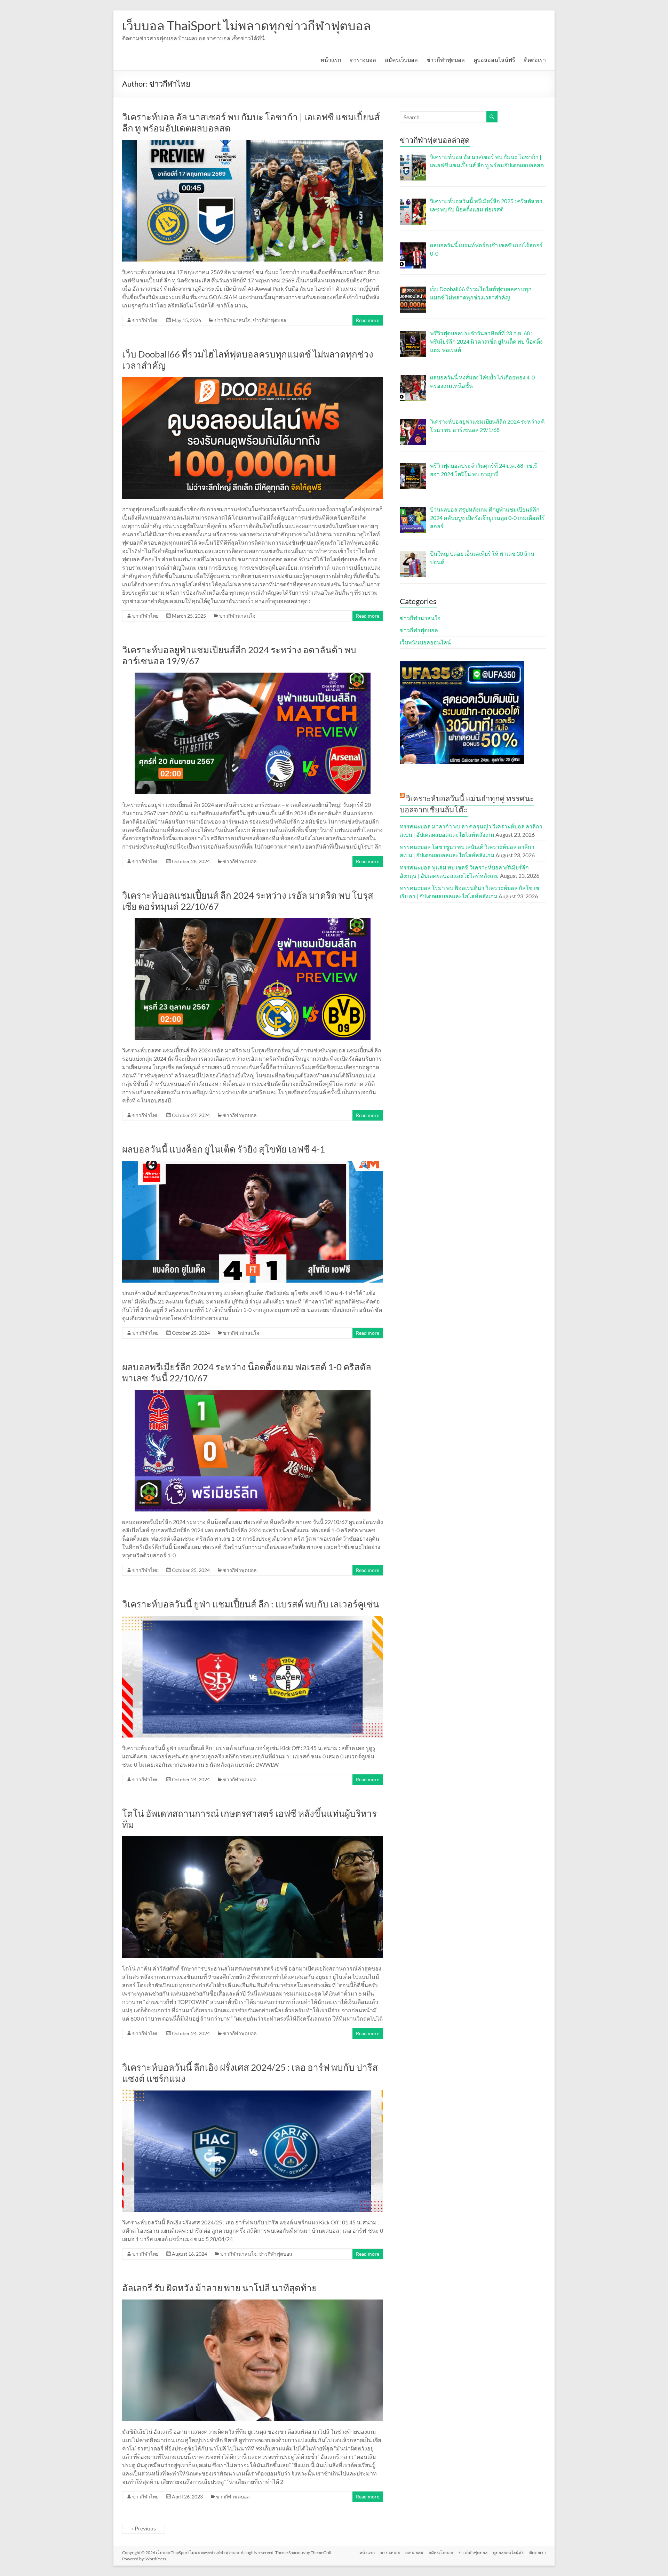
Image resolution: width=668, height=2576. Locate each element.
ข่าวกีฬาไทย (145, 320)
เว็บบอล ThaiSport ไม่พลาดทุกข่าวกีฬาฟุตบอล (246, 25)
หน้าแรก (331, 60)
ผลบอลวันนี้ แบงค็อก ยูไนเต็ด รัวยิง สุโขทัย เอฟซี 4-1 (224, 1149)
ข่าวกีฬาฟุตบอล (446, 60)
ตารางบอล (363, 60)
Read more (368, 320)
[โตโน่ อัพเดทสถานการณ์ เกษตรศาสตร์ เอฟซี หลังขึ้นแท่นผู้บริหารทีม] (253, 1840)
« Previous (144, 2528)
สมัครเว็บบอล (401, 60)
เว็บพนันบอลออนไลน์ (425, 642)
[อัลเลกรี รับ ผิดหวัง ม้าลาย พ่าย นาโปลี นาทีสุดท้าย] (253, 2303)
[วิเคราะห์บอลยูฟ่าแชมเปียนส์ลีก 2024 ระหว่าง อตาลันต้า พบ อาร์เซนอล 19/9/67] (253, 676)
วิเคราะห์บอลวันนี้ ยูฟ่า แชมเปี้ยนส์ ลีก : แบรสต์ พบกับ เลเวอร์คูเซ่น (251, 1604)
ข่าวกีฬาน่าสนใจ (232, 320)
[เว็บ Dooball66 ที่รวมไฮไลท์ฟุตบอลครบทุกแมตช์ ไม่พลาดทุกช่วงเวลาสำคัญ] (253, 380)
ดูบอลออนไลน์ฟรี (494, 60)
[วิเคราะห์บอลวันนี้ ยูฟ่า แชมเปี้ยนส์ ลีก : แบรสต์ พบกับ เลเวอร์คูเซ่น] (253, 1619)
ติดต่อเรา (535, 60)
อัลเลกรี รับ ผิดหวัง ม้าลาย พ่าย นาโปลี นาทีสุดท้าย (220, 2288)
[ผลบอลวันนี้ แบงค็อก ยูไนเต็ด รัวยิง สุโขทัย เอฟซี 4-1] (253, 1164)
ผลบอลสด (414, 2553)
